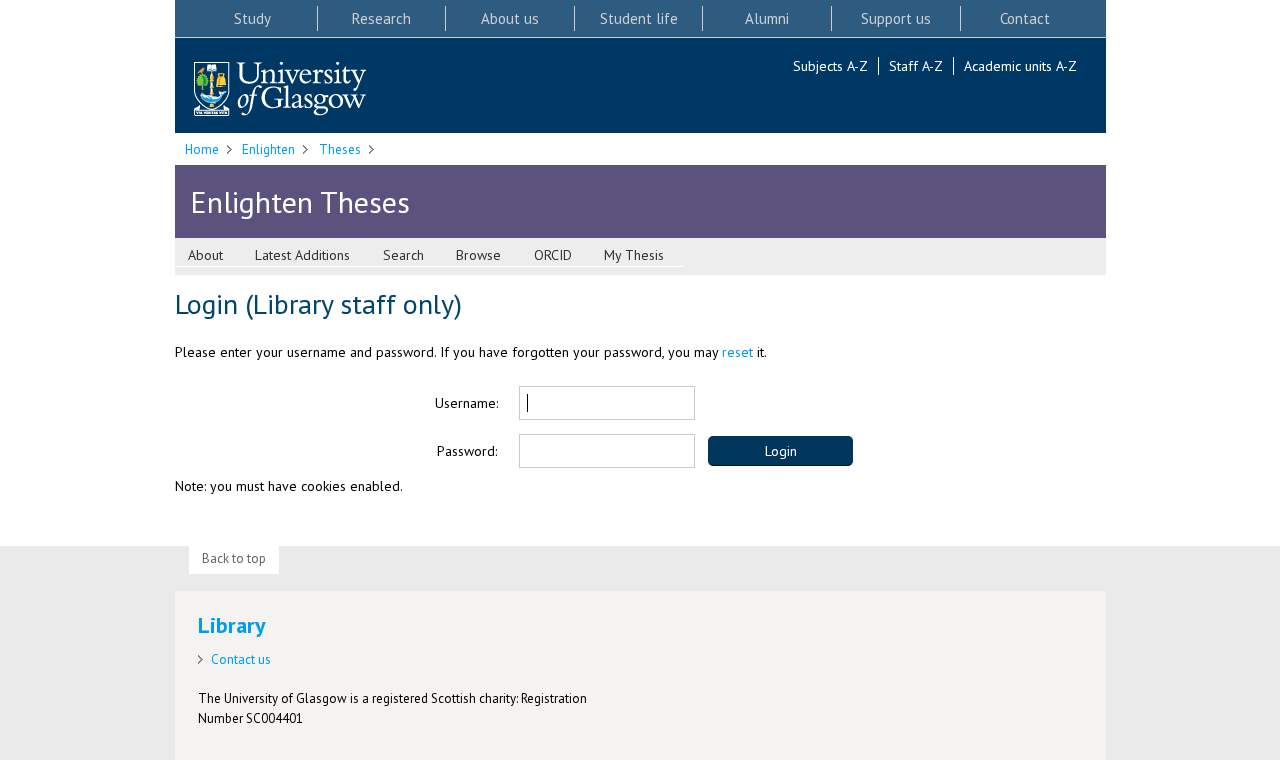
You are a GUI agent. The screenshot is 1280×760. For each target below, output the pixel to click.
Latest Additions (302, 255)
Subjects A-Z (830, 66)
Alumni (767, 18)
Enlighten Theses (300, 201)
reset (737, 352)
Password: (467, 451)
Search (403, 255)
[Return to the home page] (280, 90)
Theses (340, 149)
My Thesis (634, 255)
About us (510, 18)
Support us (896, 18)
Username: (466, 403)
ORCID (553, 255)
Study (252, 18)
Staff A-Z (916, 66)
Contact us (241, 659)
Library (232, 625)
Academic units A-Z (1020, 66)
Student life (639, 18)
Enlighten (268, 149)
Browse (478, 255)
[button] (780, 451)
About (205, 255)
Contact (1025, 18)
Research (381, 18)
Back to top (234, 558)
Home (202, 149)
